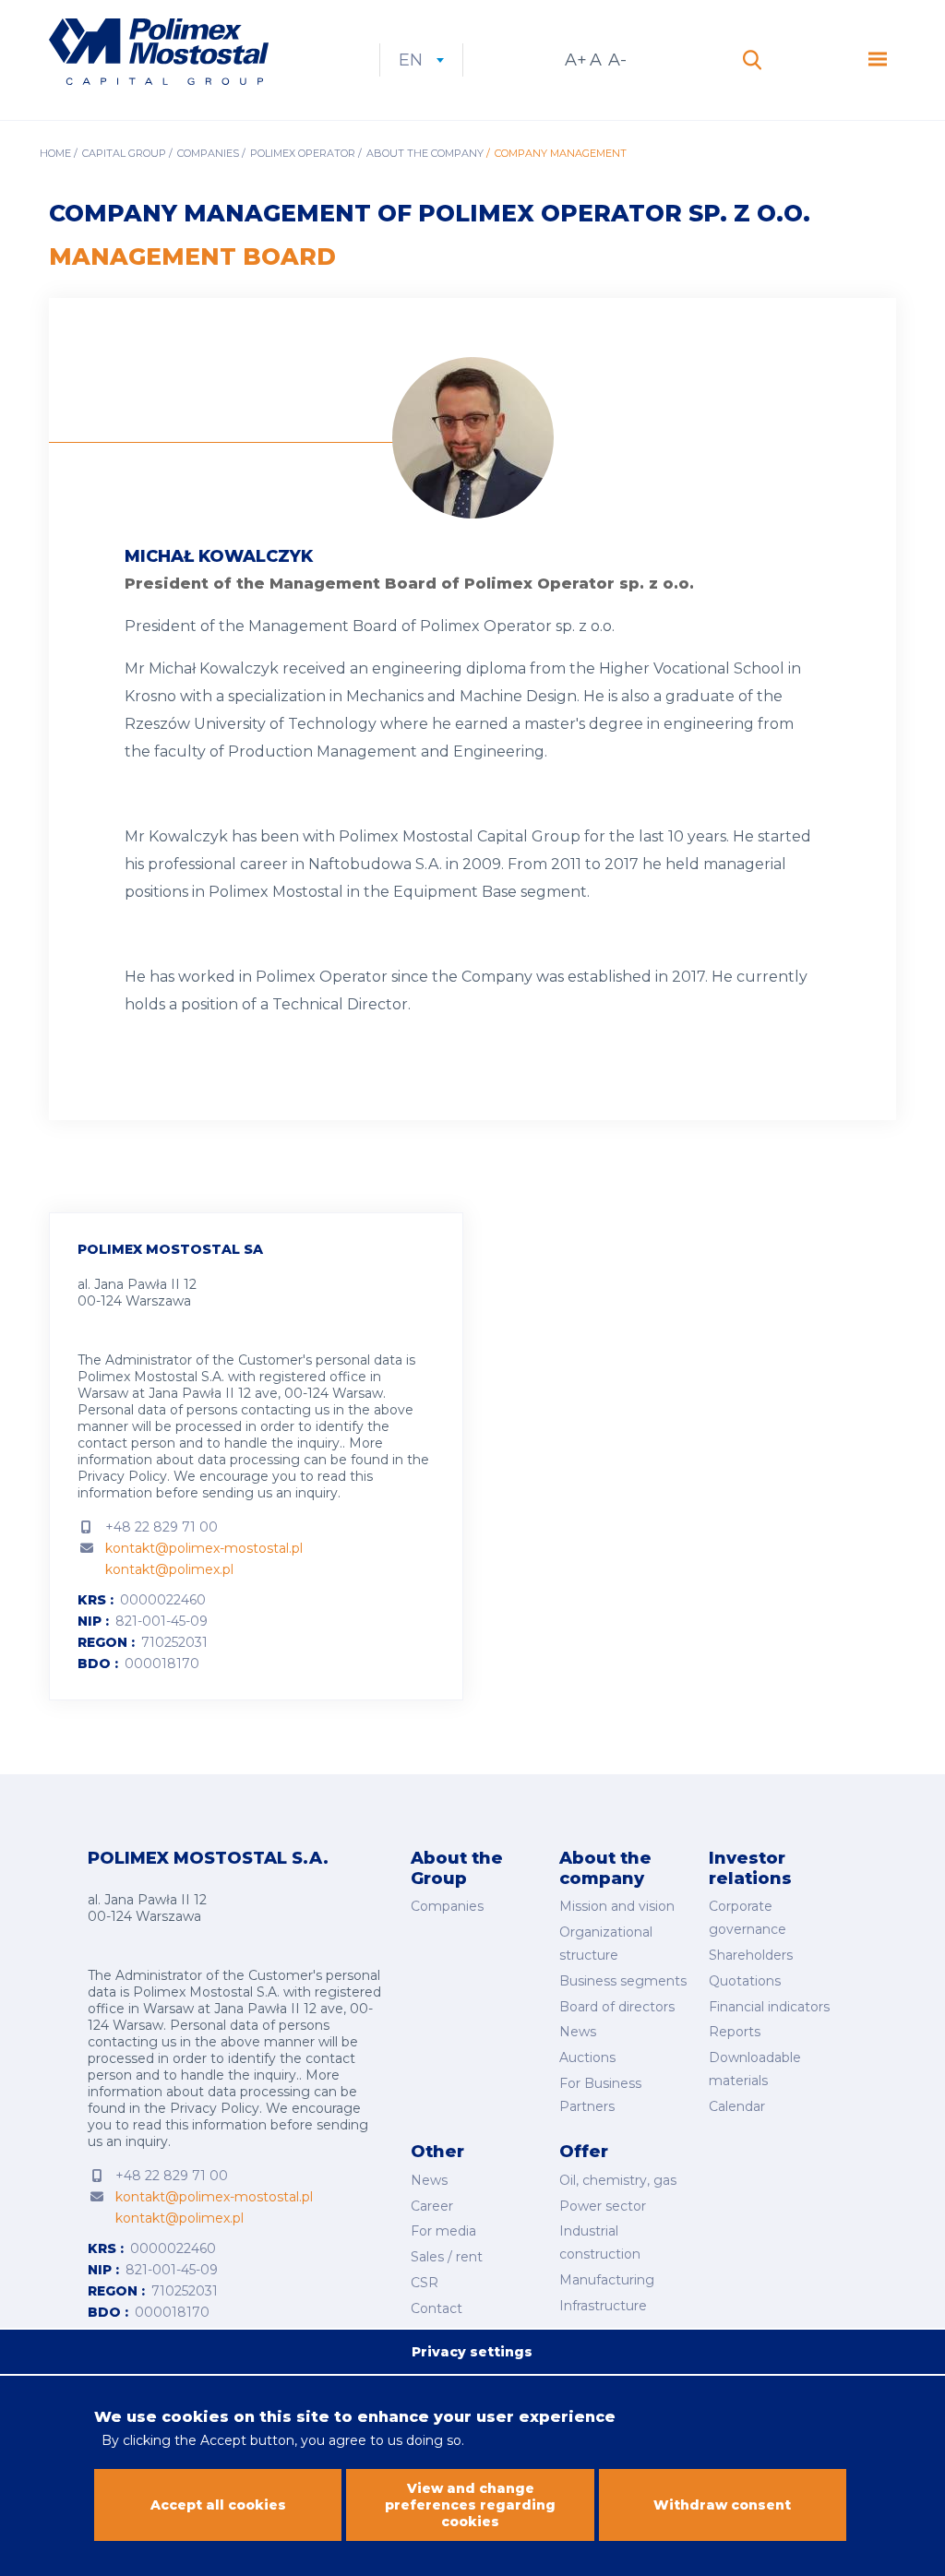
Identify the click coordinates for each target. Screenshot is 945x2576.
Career (432, 2206)
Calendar (737, 2106)
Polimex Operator (303, 153)
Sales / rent (447, 2257)
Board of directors (617, 2007)
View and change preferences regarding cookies (470, 2505)
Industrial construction (600, 2242)
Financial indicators (769, 2007)
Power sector (603, 2206)
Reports (735, 2032)
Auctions (587, 2057)
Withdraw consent (722, 2505)
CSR (425, 2283)
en (421, 60)
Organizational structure (606, 1944)
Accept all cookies (218, 2505)
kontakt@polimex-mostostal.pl (204, 1548)
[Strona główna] (159, 54)
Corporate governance (748, 1918)
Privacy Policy (122, 1476)
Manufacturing (607, 2280)
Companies (208, 153)
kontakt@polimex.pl (169, 1569)
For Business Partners (600, 2095)
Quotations (745, 1981)
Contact (437, 2308)
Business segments (623, 1981)
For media (443, 2231)
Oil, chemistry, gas (618, 2180)
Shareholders (751, 1955)
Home (55, 153)
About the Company (425, 153)
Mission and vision (617, 1906)
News (578, 2032)
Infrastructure (603, 2306)
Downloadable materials (755, 2069)
